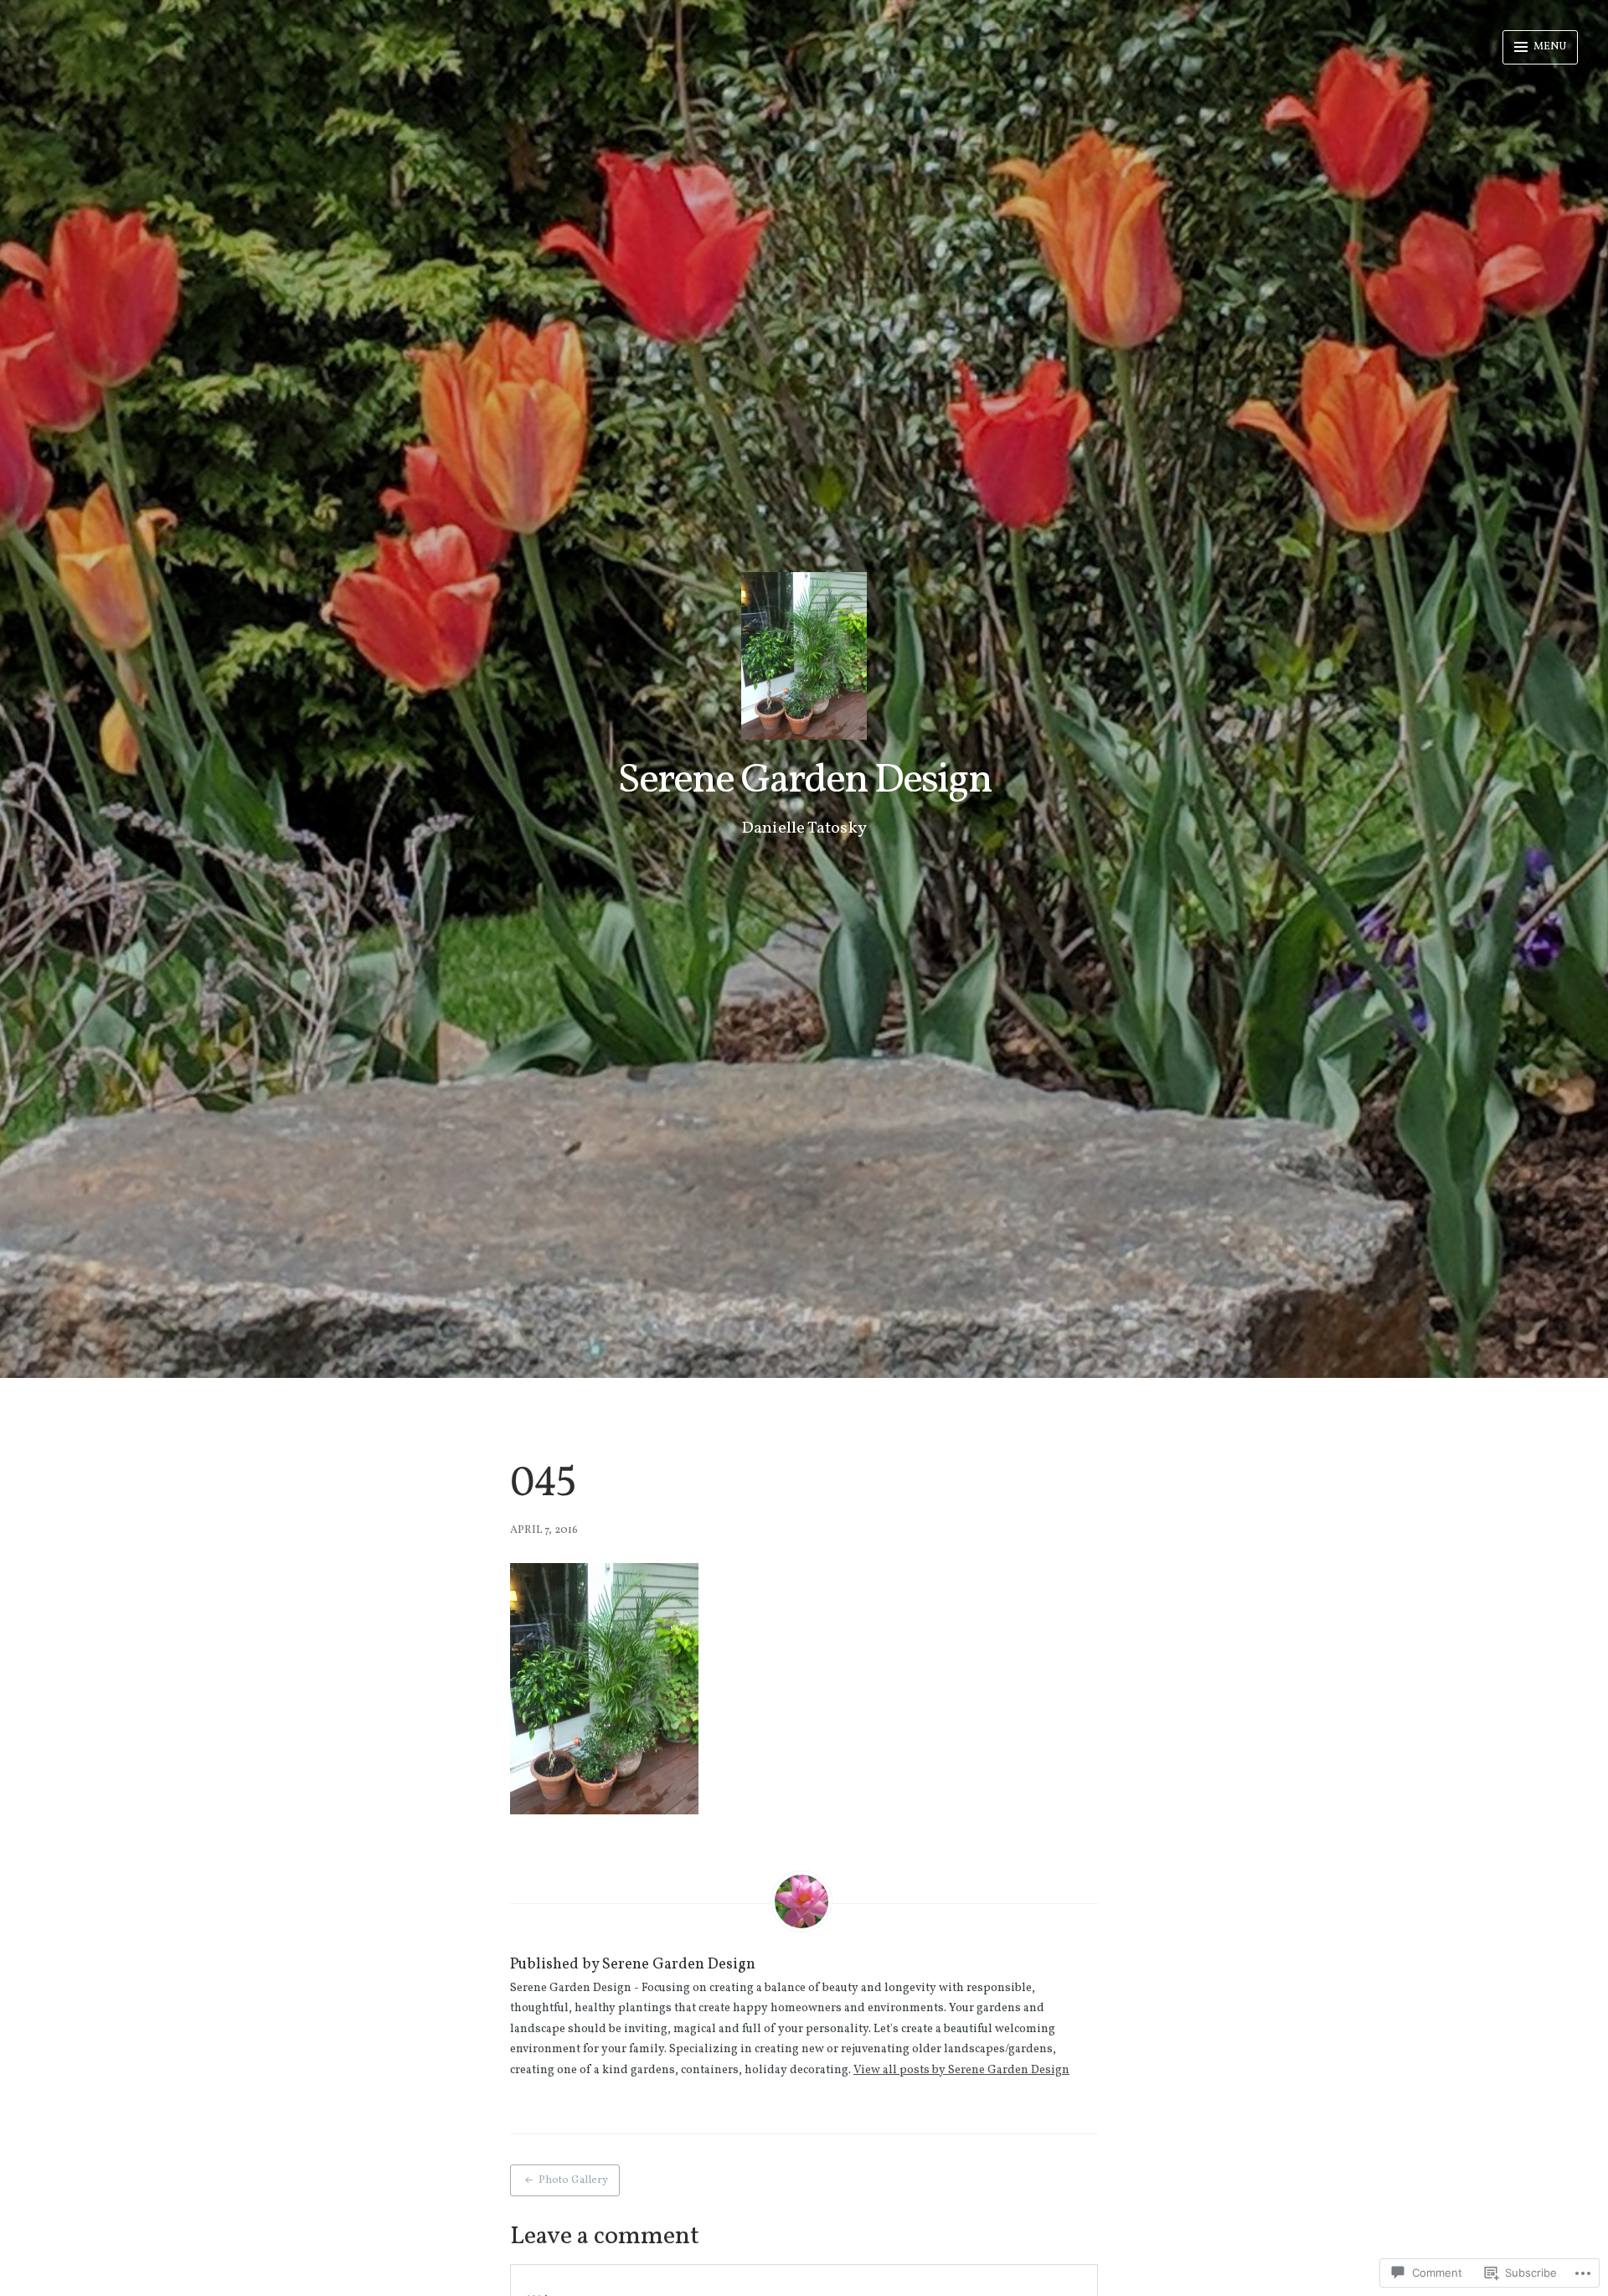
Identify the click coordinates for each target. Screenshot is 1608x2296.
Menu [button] (1549, 47)
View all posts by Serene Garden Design (961, 2070)
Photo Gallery (573, 2180)
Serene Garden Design (804, 781)
